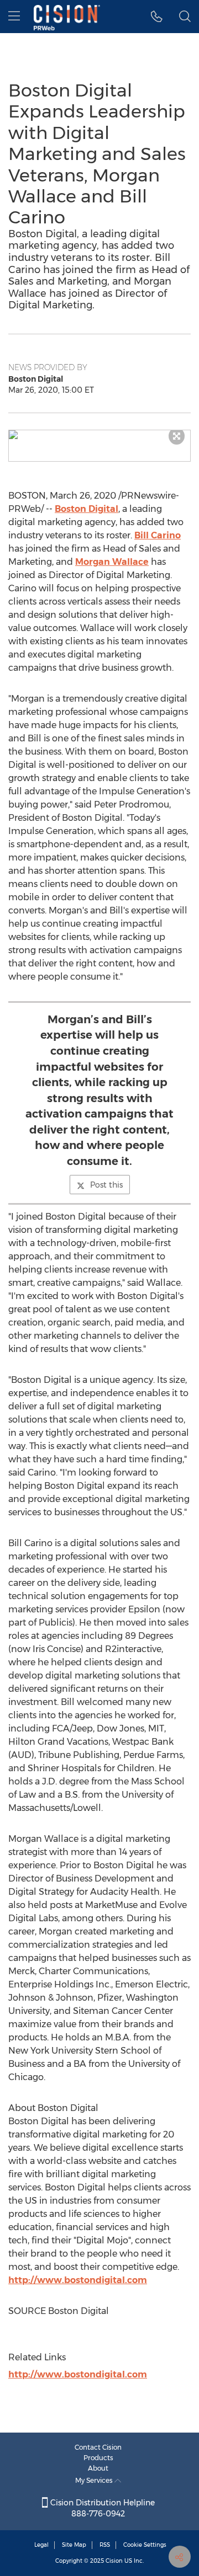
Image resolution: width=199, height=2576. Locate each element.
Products (98, 2458)
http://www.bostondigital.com (78, 2280)
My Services (95, 2480)
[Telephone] (157, 17)
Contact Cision (98, 2447)
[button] (99, 435)
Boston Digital (87, 509)
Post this (106, 1185)
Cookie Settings (145, 2545)
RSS (105, 2545)
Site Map (74, 2545)
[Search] (185, 17)
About (98, 2468)
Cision (114, 2561)
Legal (41, 2545)
